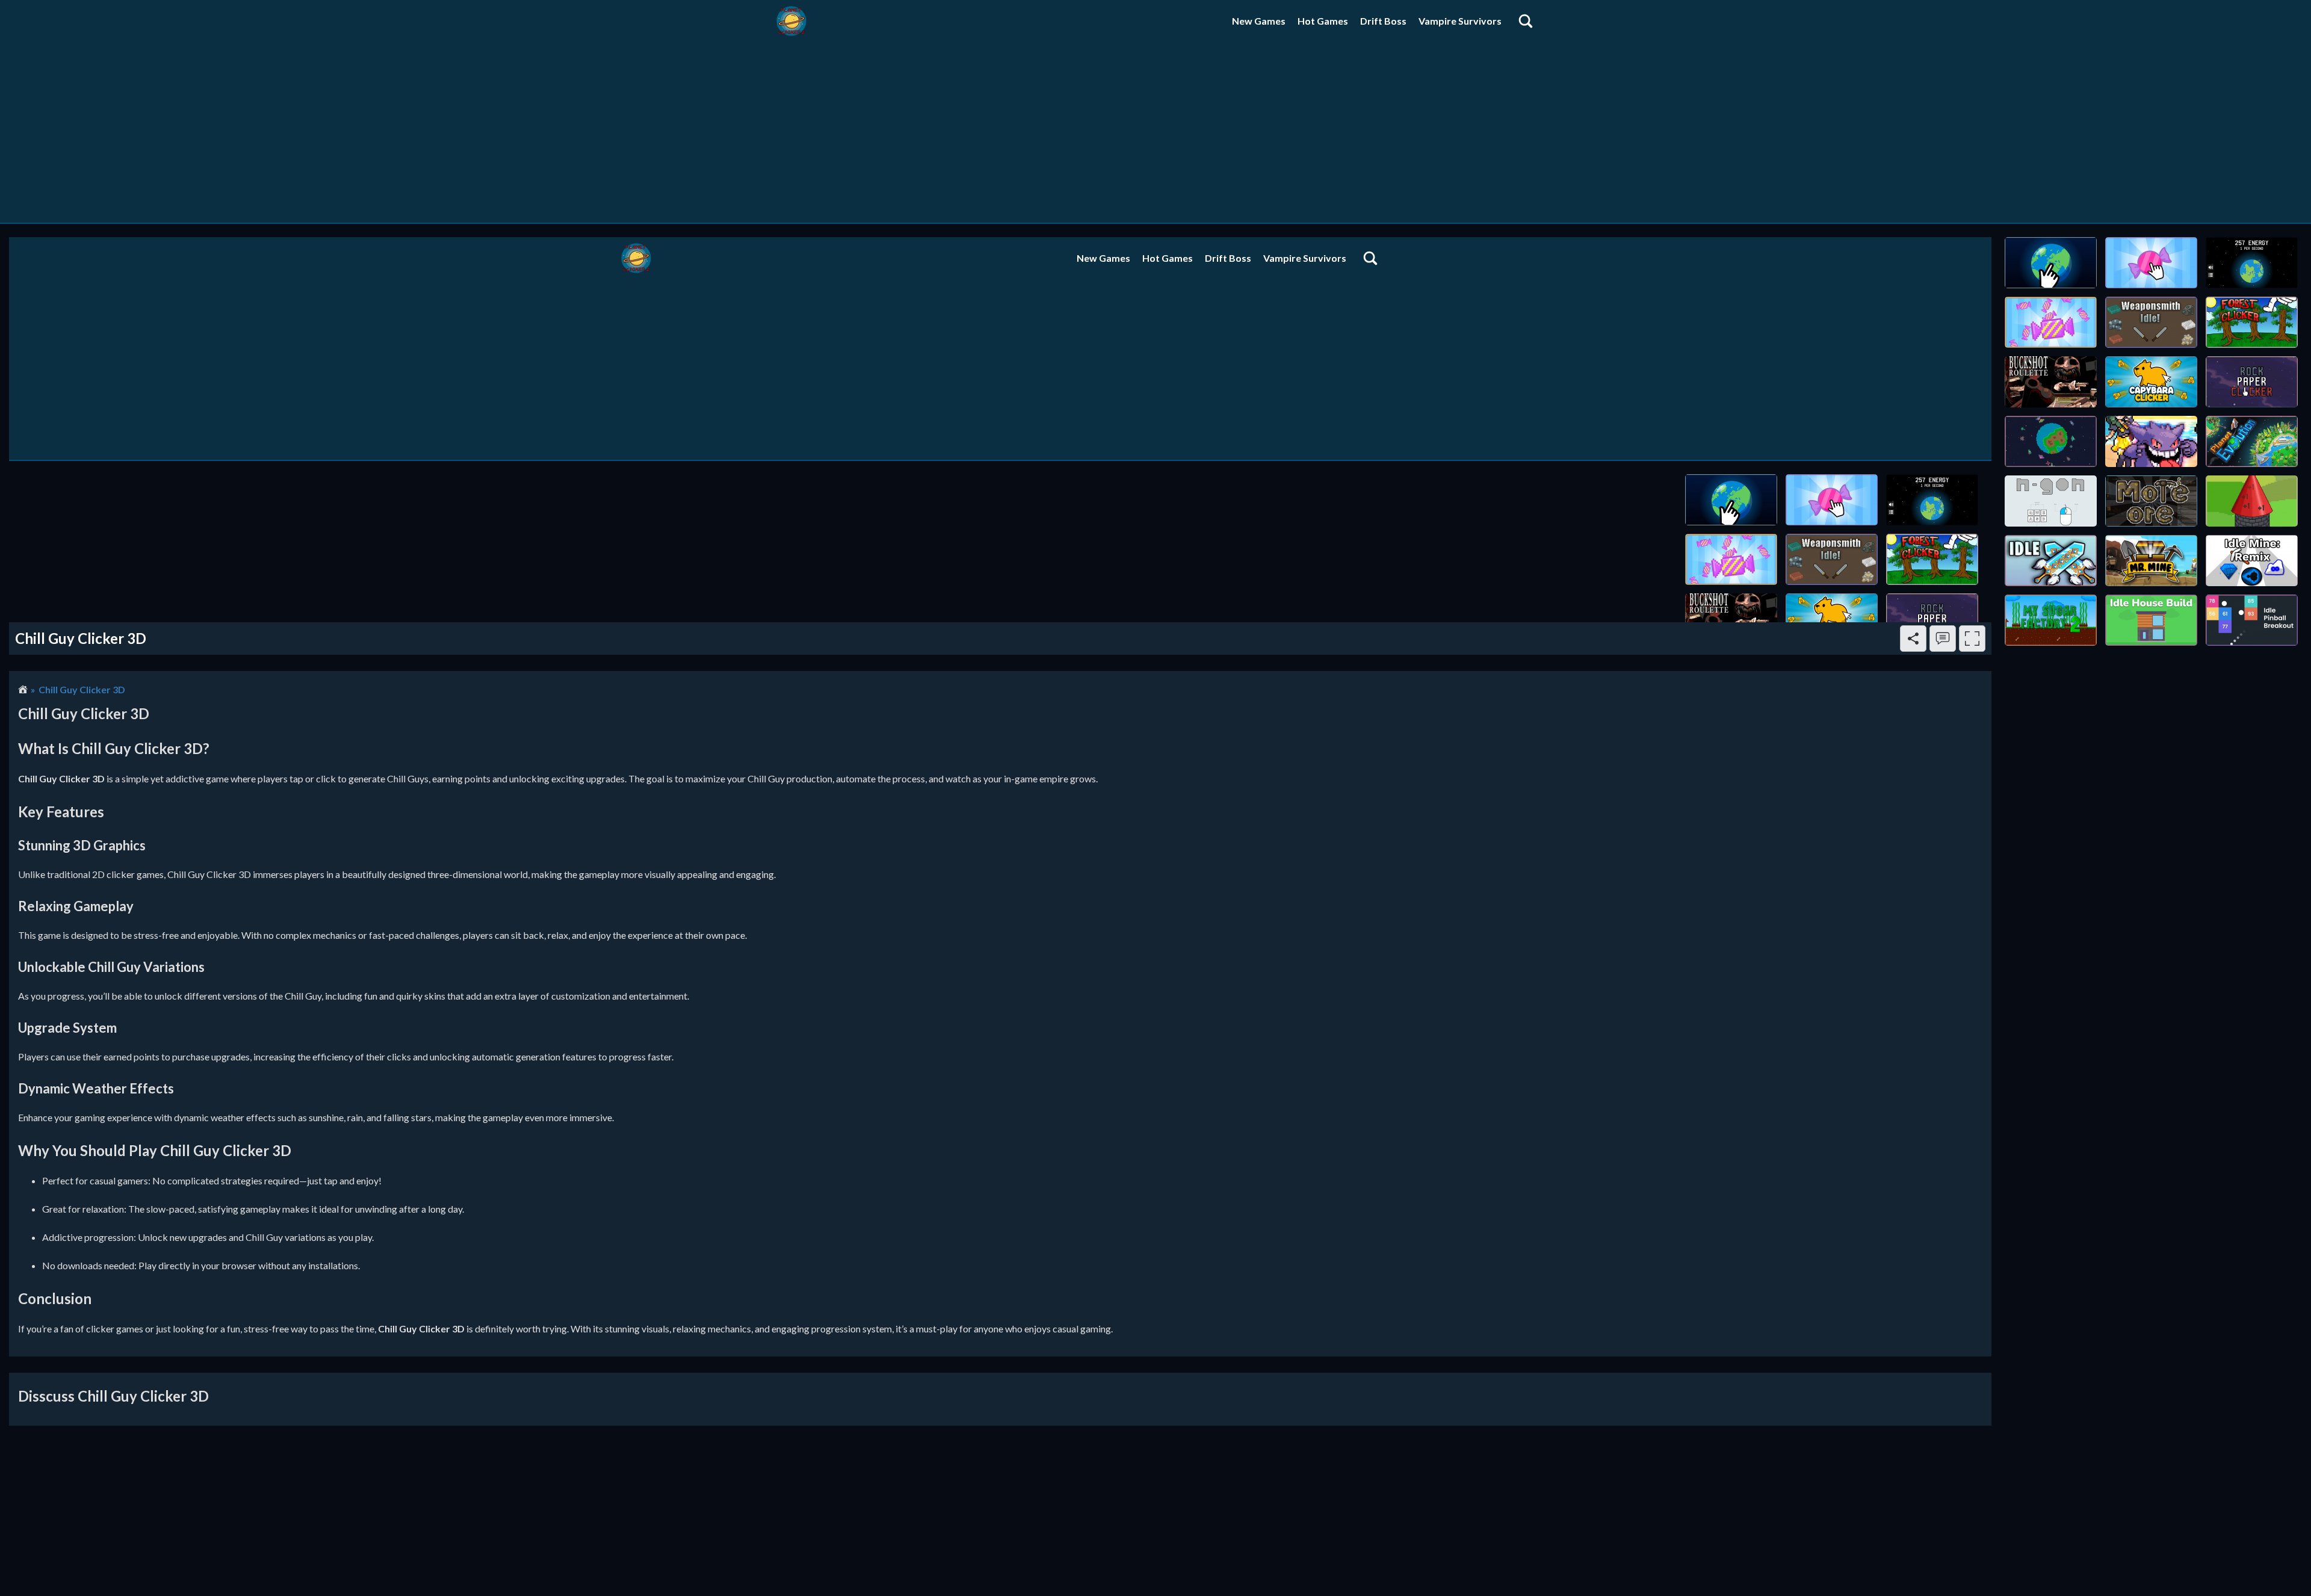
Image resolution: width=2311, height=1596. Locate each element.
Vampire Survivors (1460, 21)
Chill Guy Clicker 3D (82, 689)
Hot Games (1323, 21)
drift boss (1383, 21)
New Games (1259, 21)
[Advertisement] (1155, 132)
